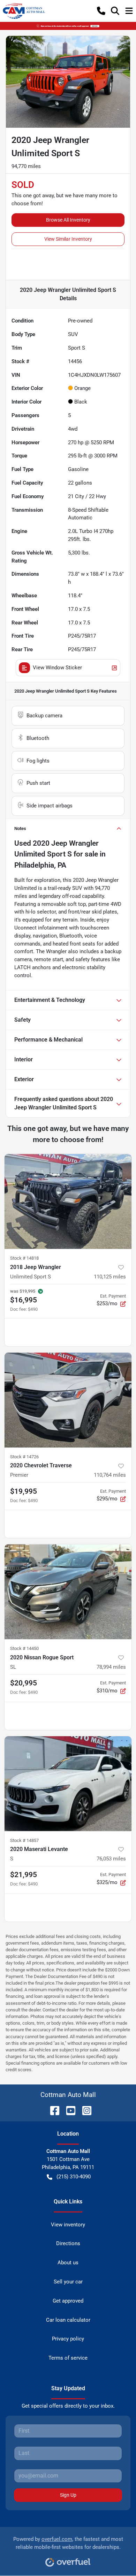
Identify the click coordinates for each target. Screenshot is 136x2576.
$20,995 (24, 1683)
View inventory (68, 2225)
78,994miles (111, 1667)
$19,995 (24, 1491)
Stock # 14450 (24, 1648)
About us (68, 2263)
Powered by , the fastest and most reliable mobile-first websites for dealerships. (68, 2543)
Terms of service (68, 2358)
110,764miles (110, 1475)
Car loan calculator (68, 2320)
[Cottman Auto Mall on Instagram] (84, 2110)
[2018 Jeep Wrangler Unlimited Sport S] (68, 1201)
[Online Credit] (68, 26)
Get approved (68, 2301)
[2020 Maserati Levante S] (68, 1784)
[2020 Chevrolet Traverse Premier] (68, 1400)
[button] (101, 11)
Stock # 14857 (24, 1840)
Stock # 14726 (24, 1457)
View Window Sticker (57, 668)
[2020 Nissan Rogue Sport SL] (68, 1592)
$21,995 (24, 1875)
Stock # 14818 (24, 1258)
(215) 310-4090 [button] (74, 2177)
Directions (68, 2243)
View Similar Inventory (68, 239)
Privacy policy (68, 2339)
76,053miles (111, 1859)
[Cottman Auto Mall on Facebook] (52, 2110)
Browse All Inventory (68, 220)
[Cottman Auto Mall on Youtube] (68, 2110)
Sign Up (68, 2495)
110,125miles (110, 1277)
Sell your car (68, 2282)
